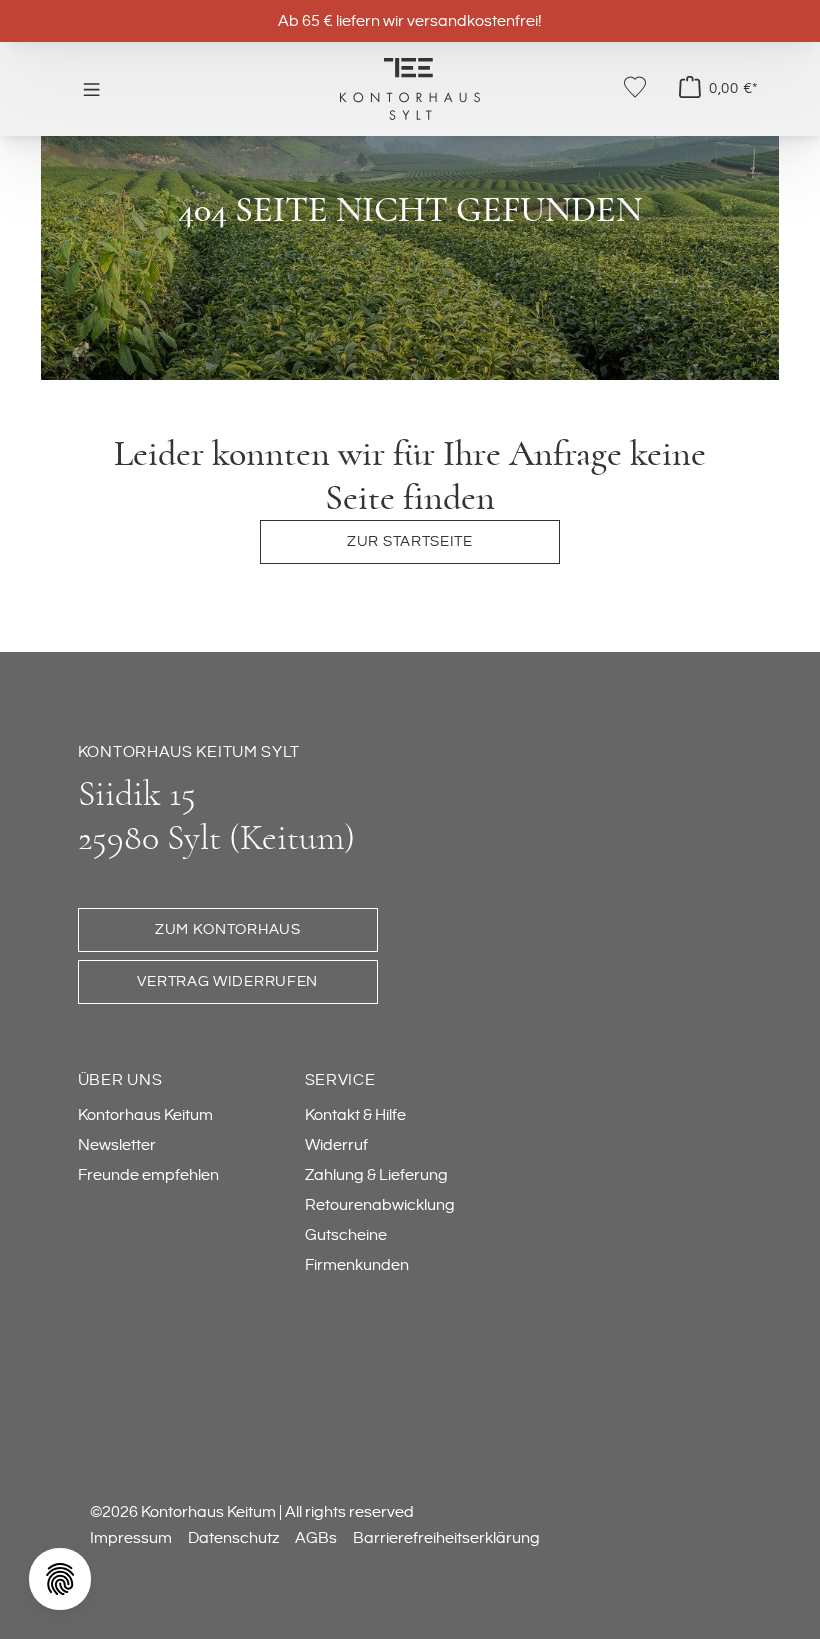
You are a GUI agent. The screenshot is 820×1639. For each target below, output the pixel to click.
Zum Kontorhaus (228, 929)
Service (340, 1080)
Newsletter (117, 1145)
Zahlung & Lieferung (376, 1175)
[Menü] (91, 89)
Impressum (131, 1538)
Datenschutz (233, 1538)
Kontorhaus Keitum (145, 1115)
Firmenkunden (357, 1265)
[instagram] (186, 1361)
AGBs (316, 1538)
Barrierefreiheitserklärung (446, 1538)
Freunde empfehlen (148, 1175)
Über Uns (120, 1080)
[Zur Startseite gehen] (410, 88)
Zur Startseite (410, 541)
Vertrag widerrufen (227, 981)
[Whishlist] (635, 87)
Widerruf (336, 1145)
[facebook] (106, 1361)
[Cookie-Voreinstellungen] (60, 1579)
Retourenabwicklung (380, 1205)
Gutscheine (346, 1235)
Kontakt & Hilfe (355, 1115)
